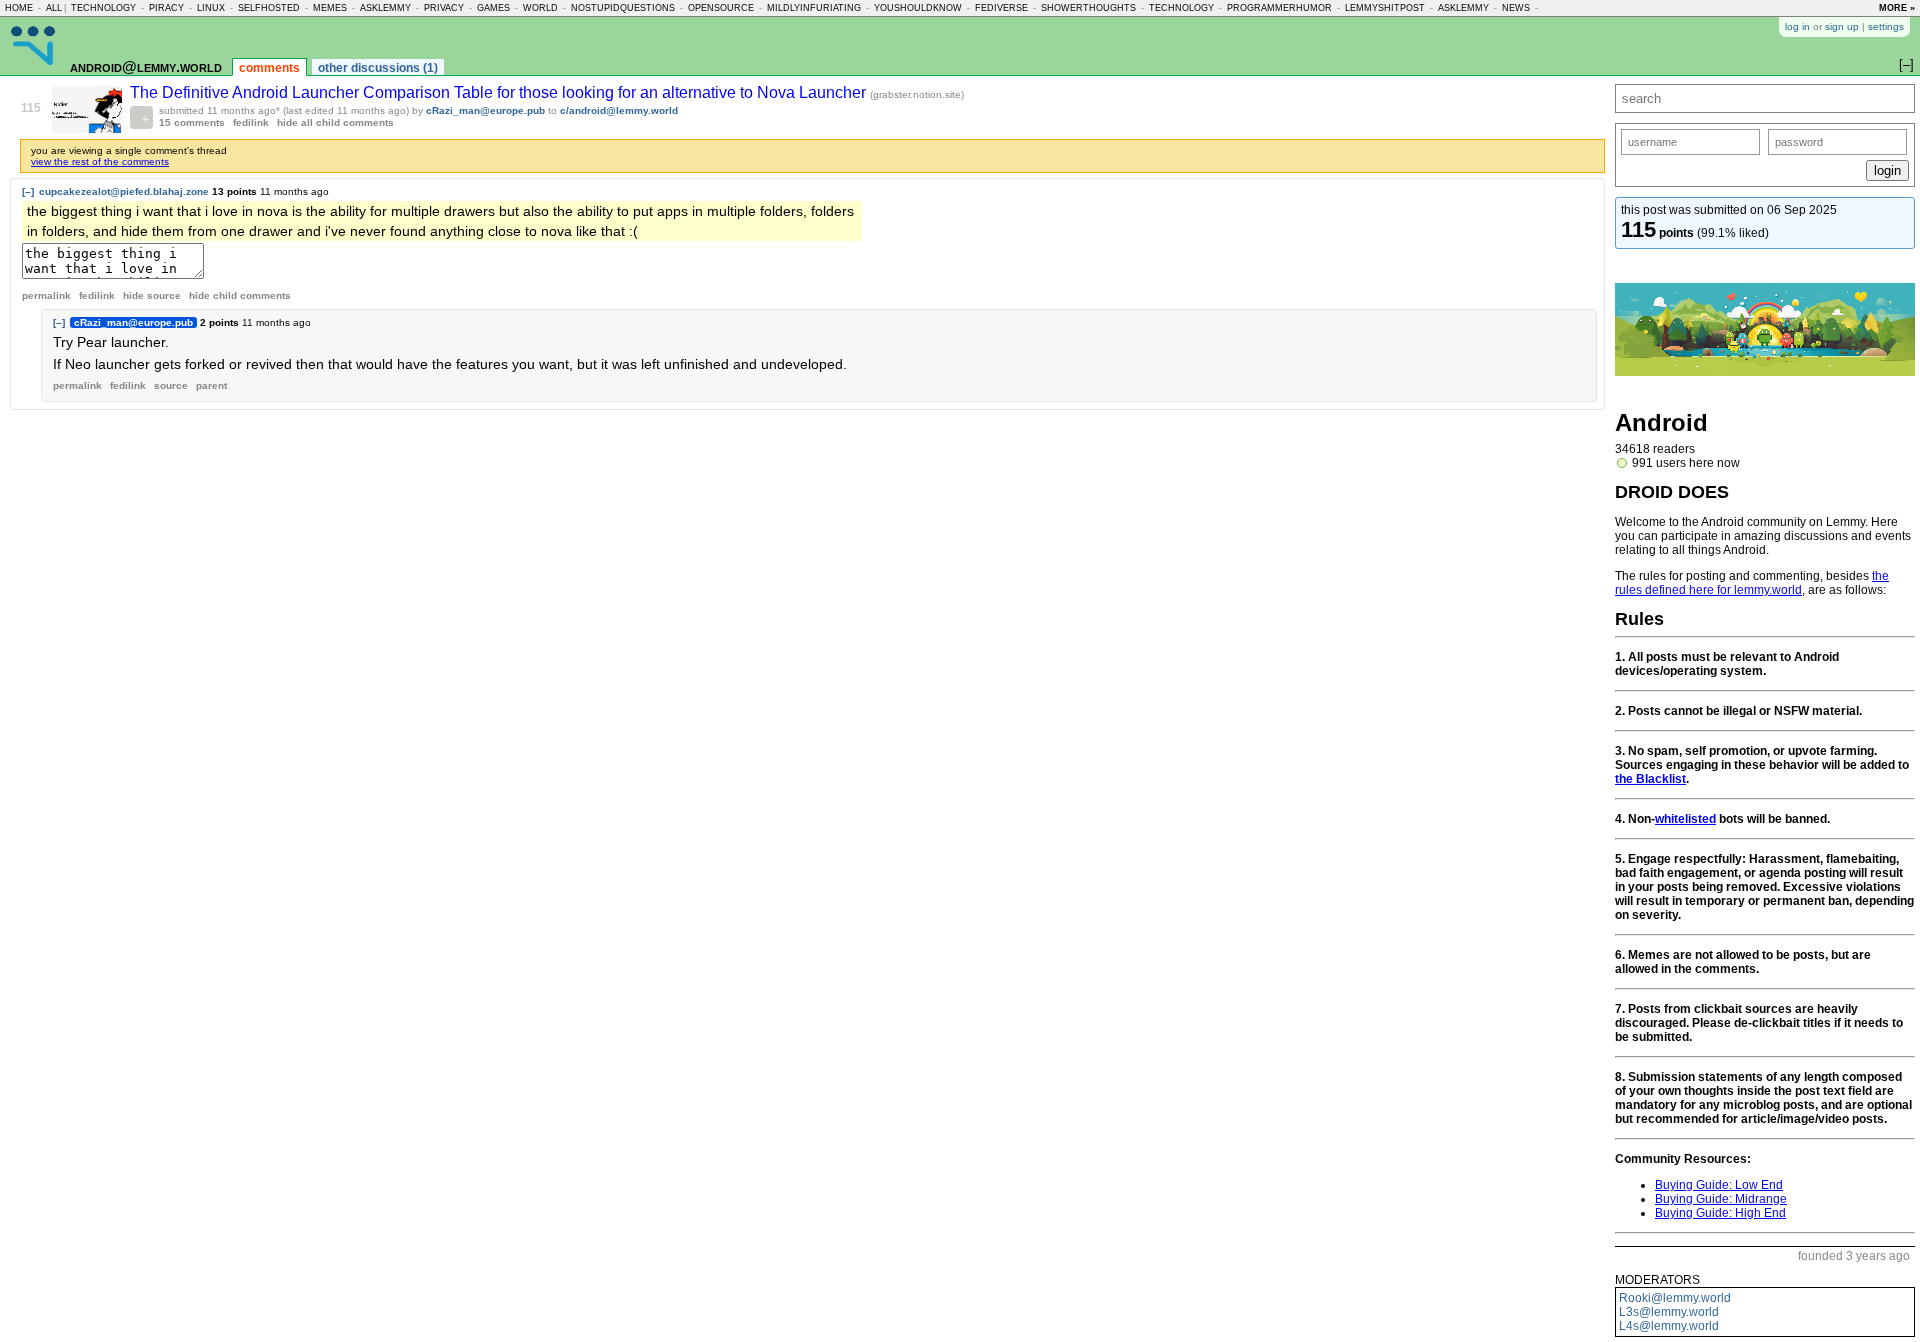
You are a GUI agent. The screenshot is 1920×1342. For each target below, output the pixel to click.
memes (330, 8)
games (493, 8)
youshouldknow (918, 8)
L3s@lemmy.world (1669, 1312)
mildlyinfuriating (814, 8)
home (19, 8)
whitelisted (1685, 819)
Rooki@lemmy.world (1675, 1298)
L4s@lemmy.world (1669, 1326)
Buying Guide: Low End (1719, 1185)
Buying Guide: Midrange (1721, 1199)
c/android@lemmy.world (619, 110)
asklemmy (385, 8)
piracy (166, 8)
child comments (240, 295)
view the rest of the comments (100, 161)
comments (269, 68)
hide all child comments (335, 122)
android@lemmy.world (146, 66)
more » (1897, 8)
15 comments (192, 122)
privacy (444, 8)
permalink (46, 295)
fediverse (1001, 8)
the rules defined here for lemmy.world (1752, 583)
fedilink (251, 122)
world (540, 8)
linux (211, 8)
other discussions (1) (378, 68)
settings (1886, 26)
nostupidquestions (623, 8)
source (171, 385)
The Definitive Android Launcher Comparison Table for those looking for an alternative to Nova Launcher (500, 92)
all (54, 8)
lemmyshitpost (1385, 8)
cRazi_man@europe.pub (485, 110)
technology (103, 8)
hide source (152, 295)
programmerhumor (1279, 8)
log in (1797, 26)
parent (211, 385)
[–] (28, 191)
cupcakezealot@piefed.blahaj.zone (124, 191)
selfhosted (269, 8)
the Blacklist (1650, 779)
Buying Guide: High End (1720, 1213)
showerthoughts (1088, 8)
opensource (721, 8)
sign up (1842, 26)
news (1516, 8)
